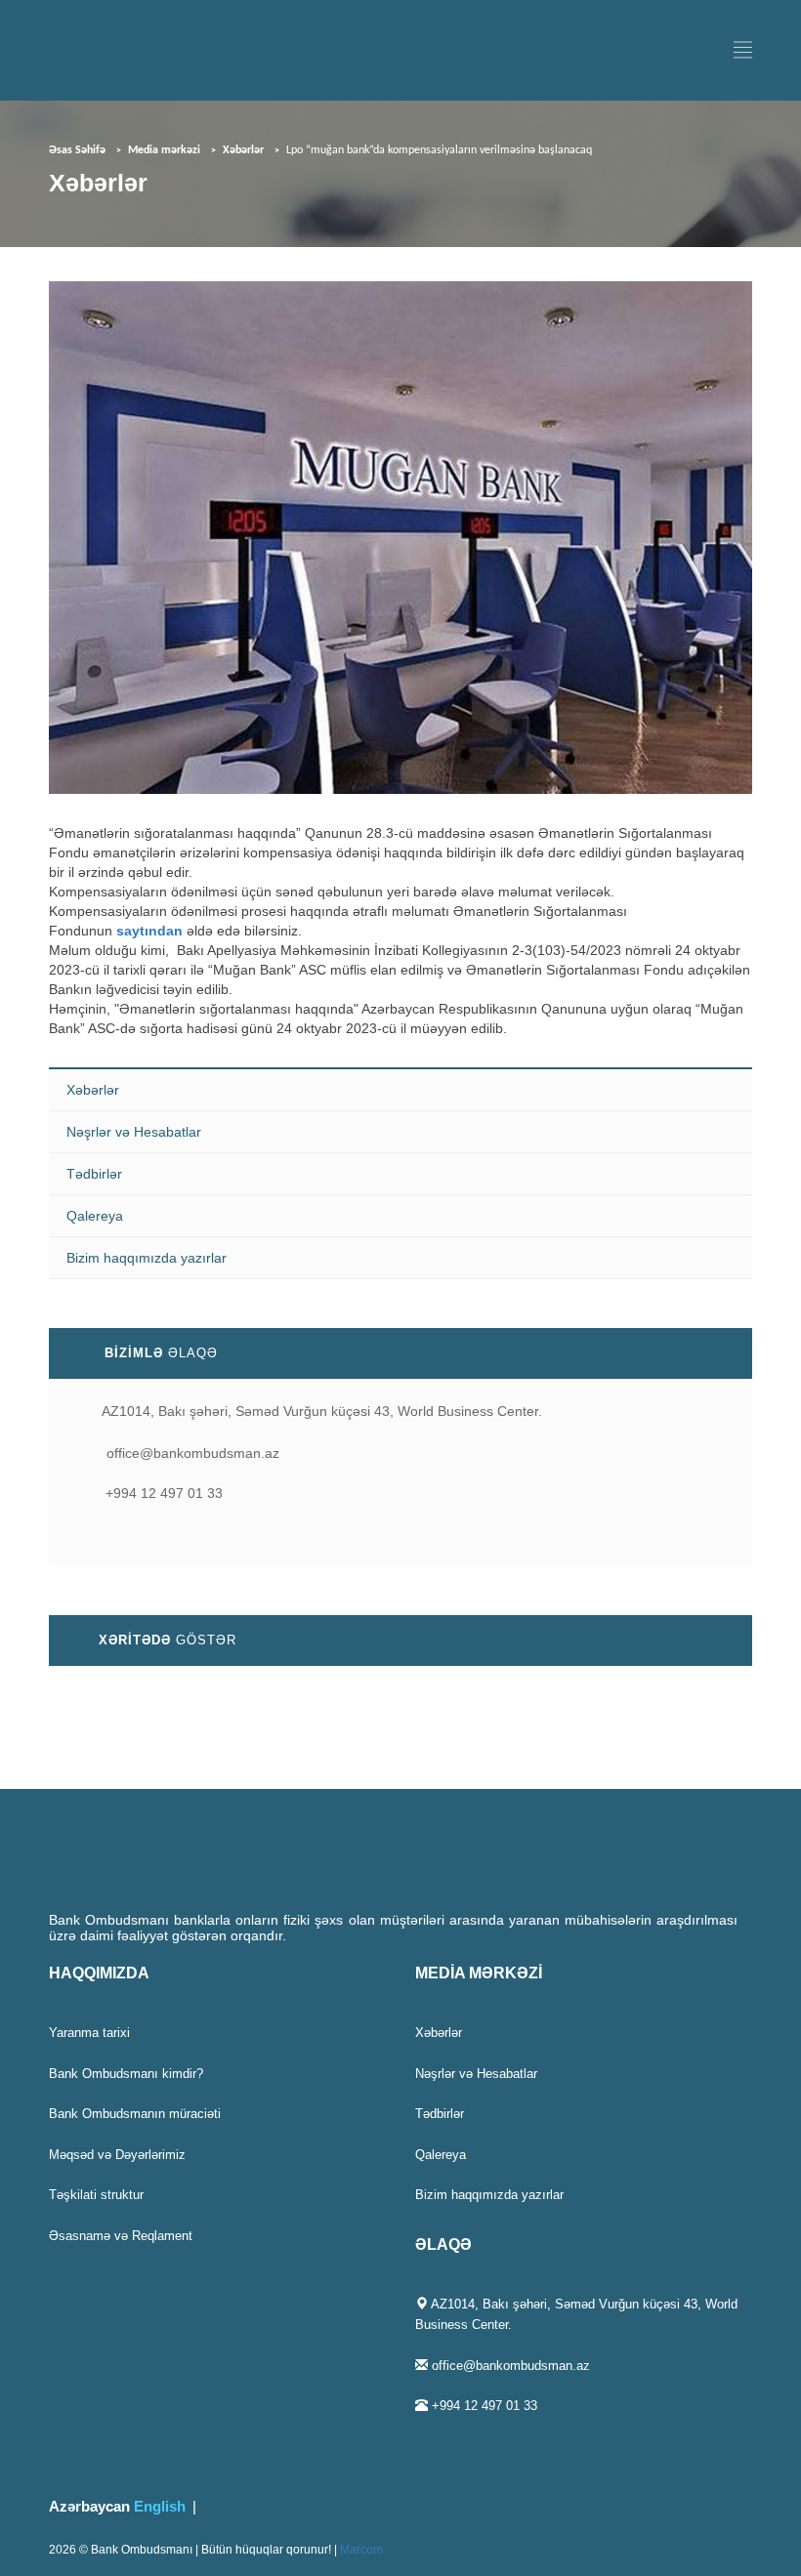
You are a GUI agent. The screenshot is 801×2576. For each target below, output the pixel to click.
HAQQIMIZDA (99, 1973)
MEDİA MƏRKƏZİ (479, 1973)
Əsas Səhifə (77, 150)
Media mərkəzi (164, 150)
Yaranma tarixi (89, 2033)
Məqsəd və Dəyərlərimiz (117, 2155)
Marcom (361, 2550)
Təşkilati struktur (96, 2195)
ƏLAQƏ (443, 2244)
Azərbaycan (89, 2506)
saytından (149, 931)
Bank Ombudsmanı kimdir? (126, 2074)
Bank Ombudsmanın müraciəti (135, 2114)
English (160, 2506)
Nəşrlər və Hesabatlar (134, 1132)
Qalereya (95, 1216)
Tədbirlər (94, 1174)
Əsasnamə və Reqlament (121, 2236)
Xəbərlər (243, 150)
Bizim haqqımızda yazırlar (147, 1258)
